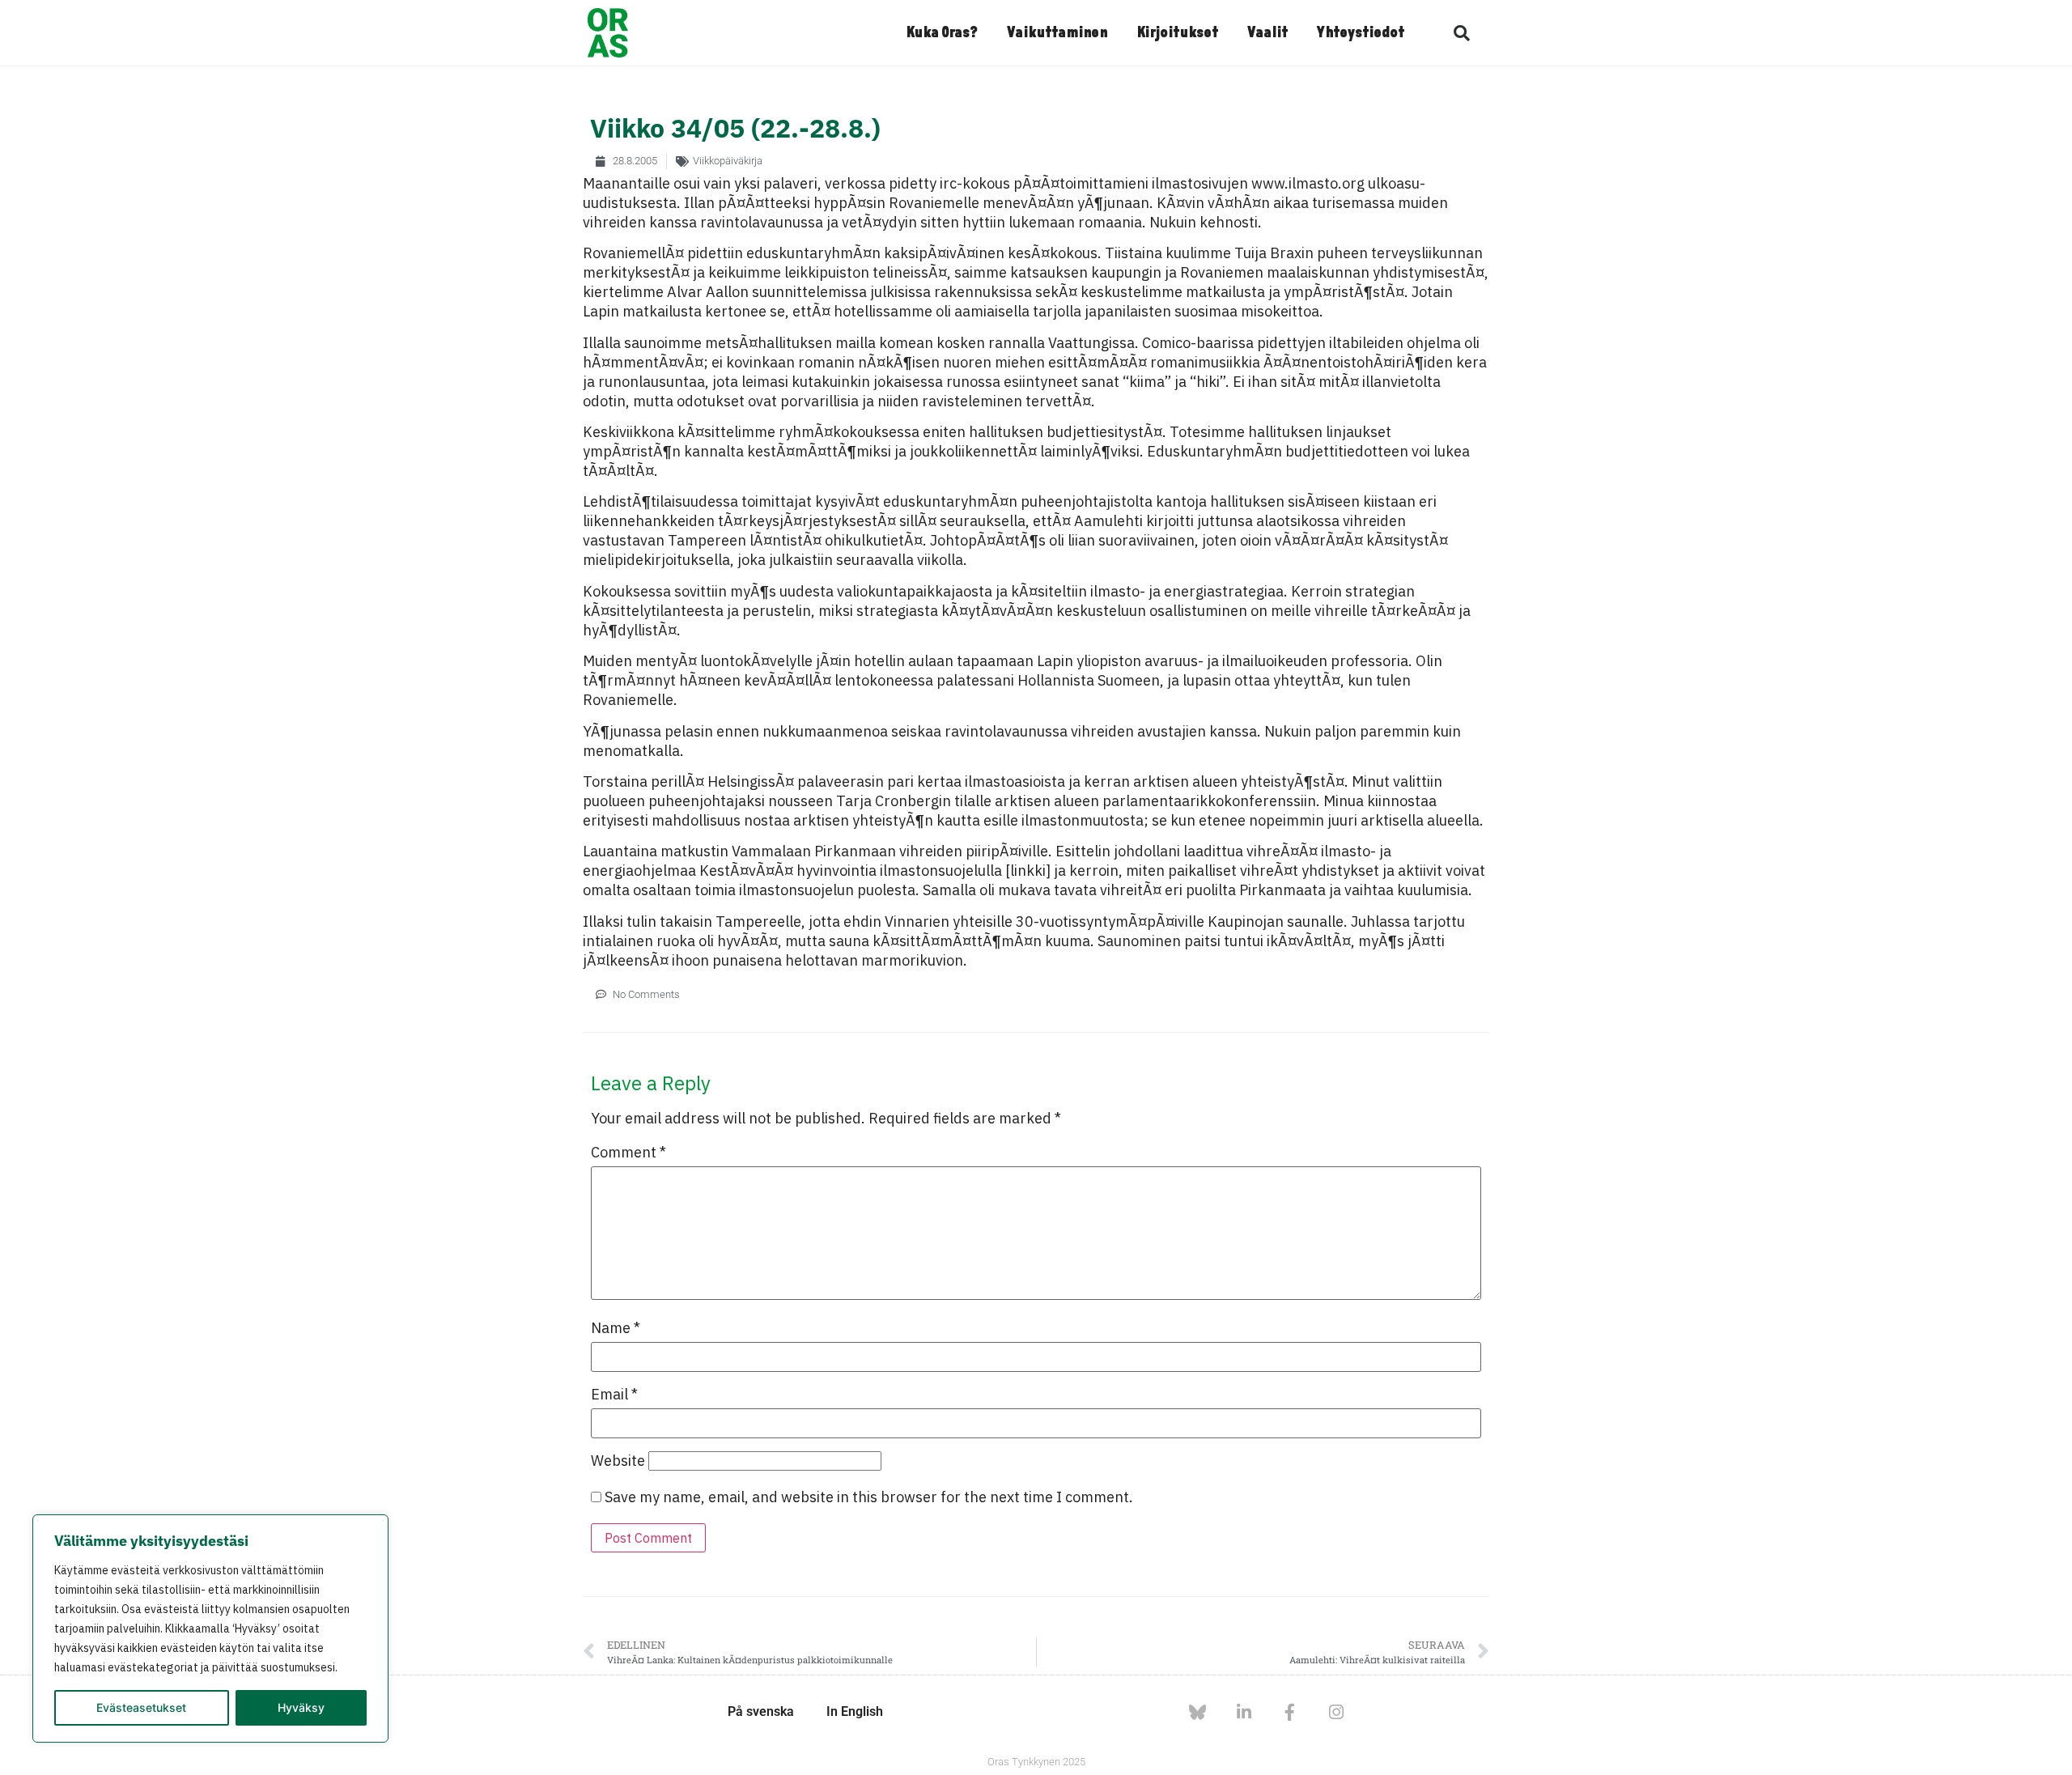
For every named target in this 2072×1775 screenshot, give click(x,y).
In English (855, 1711)
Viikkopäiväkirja (728, 161)
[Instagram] (1336, 1712)
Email (614, 1395)
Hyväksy (301, 1707)
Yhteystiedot (1361, 33)
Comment (628, 1153)
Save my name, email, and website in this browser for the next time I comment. (869, 1497)
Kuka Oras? (942, 33)
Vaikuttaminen (1057, 33)
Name (616, 1328)
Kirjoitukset (1177, 33)
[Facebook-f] (1290, 1712)
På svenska (761, 1711)
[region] (210, 1628)
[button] (1462, 33)
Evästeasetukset (141, 1707)
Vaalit (1267, 33)
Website (618, 1461)
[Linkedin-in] (1244, 1712)
